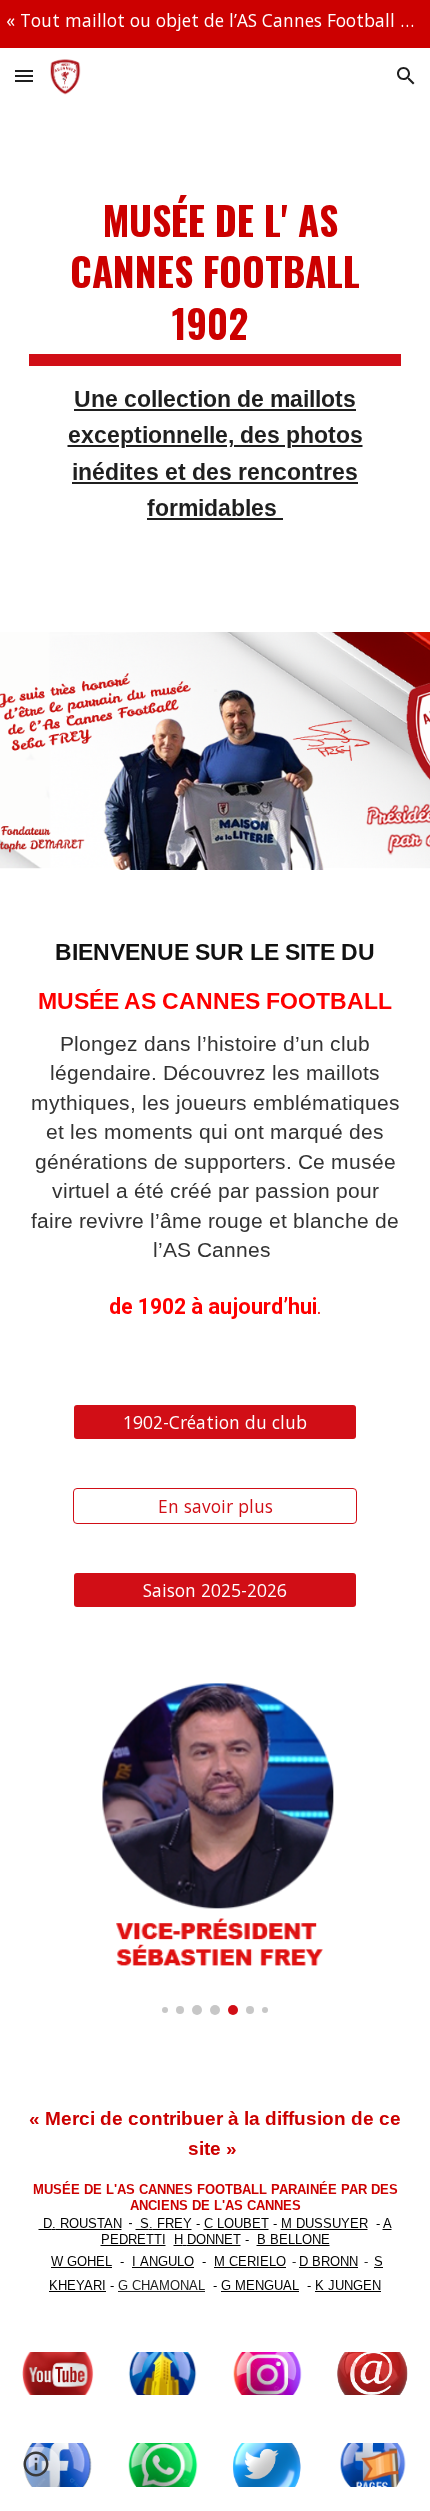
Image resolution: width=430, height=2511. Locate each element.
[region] (215, 24)
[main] (215, 368)
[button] (24, 75)
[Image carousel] (215, 1835)
